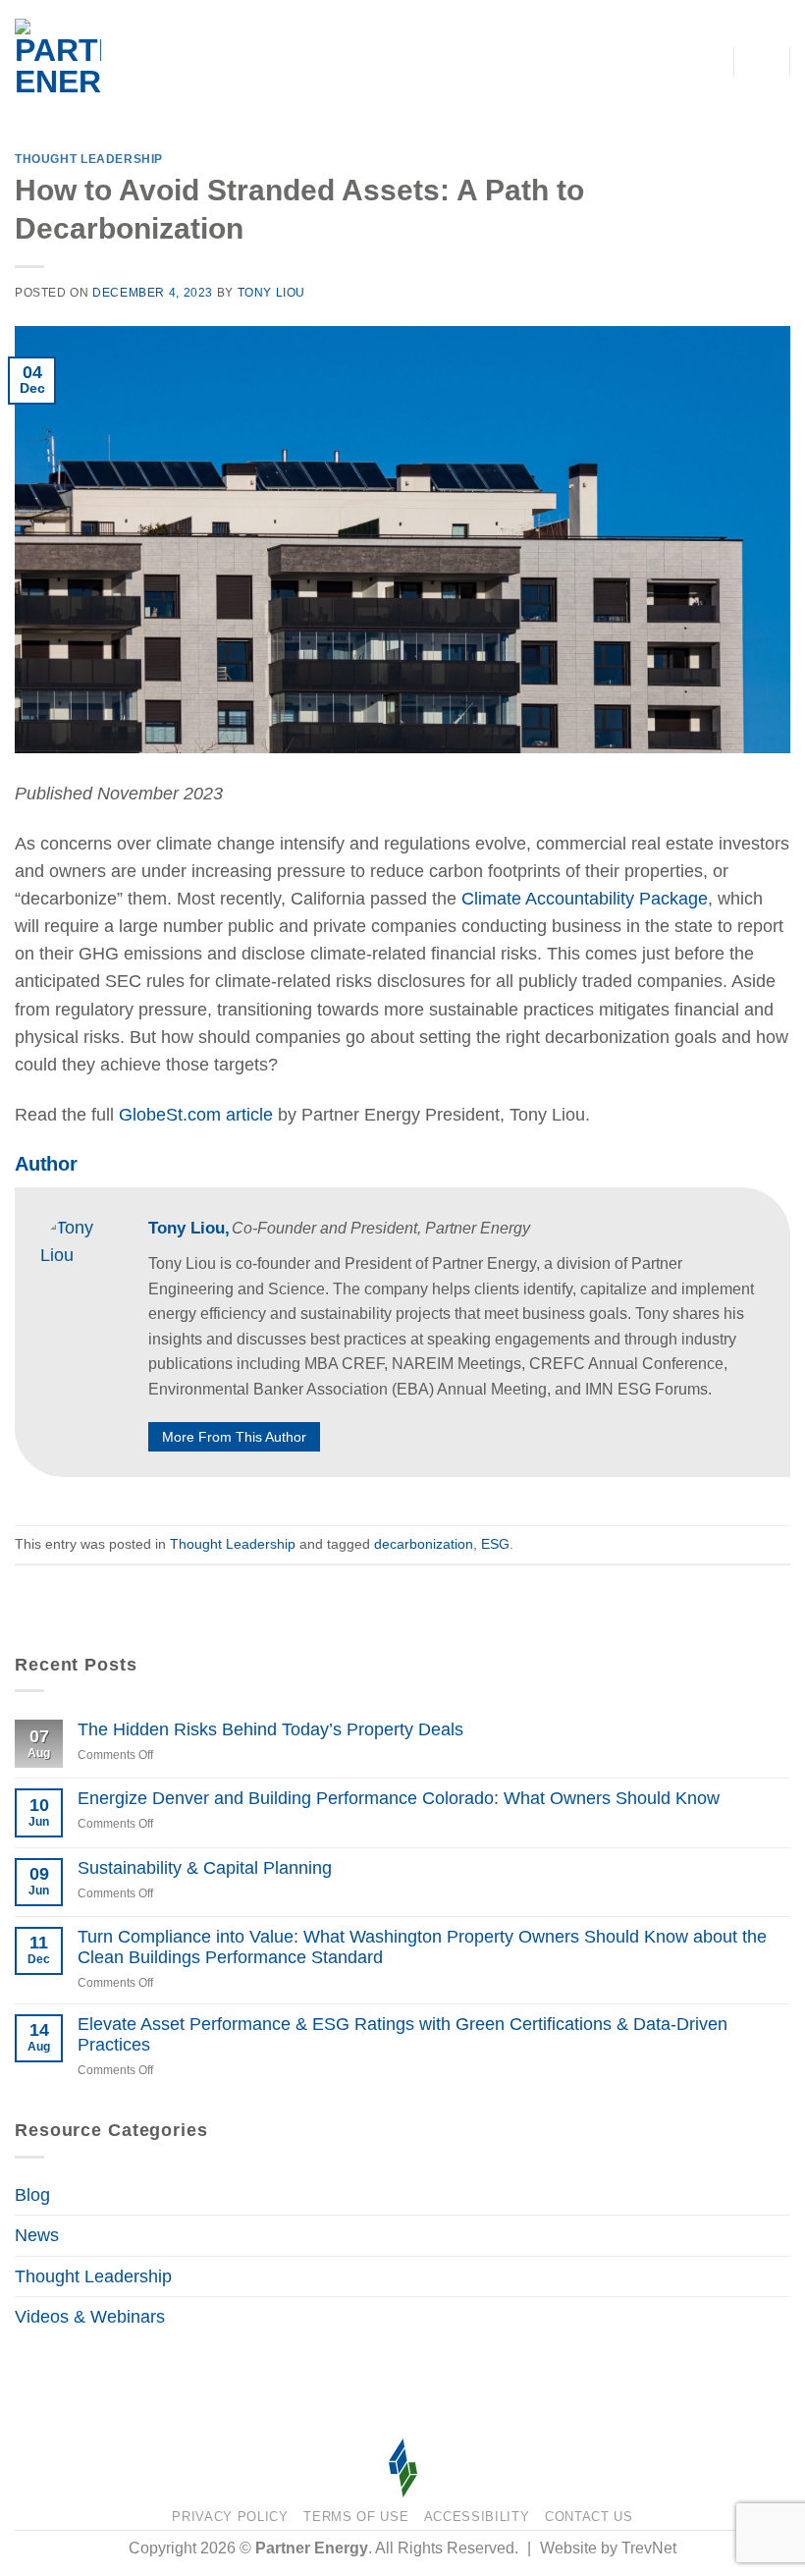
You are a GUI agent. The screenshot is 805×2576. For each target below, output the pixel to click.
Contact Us (589, 2517)
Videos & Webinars (90, 2317)
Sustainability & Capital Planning (205, 1868)
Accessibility (477, 2517)
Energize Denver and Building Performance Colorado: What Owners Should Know (399, 1798)
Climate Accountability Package (585, 899)
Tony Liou (272, 293)
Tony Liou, (191, 1228)
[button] (762, 62)
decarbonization (424, 1544)
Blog (32, 2195)
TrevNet (649, 2548)
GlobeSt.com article (196, 1115)
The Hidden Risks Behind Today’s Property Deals (270, 1729)
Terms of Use (356, 2517)
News (37, 2235)
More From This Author (234, 1437)
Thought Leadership (89, 159)
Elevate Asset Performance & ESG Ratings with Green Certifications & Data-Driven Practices (402, 2034)
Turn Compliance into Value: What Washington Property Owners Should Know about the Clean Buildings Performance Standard (422, 1947)
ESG (495, 1544)
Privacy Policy (230, 2517)
